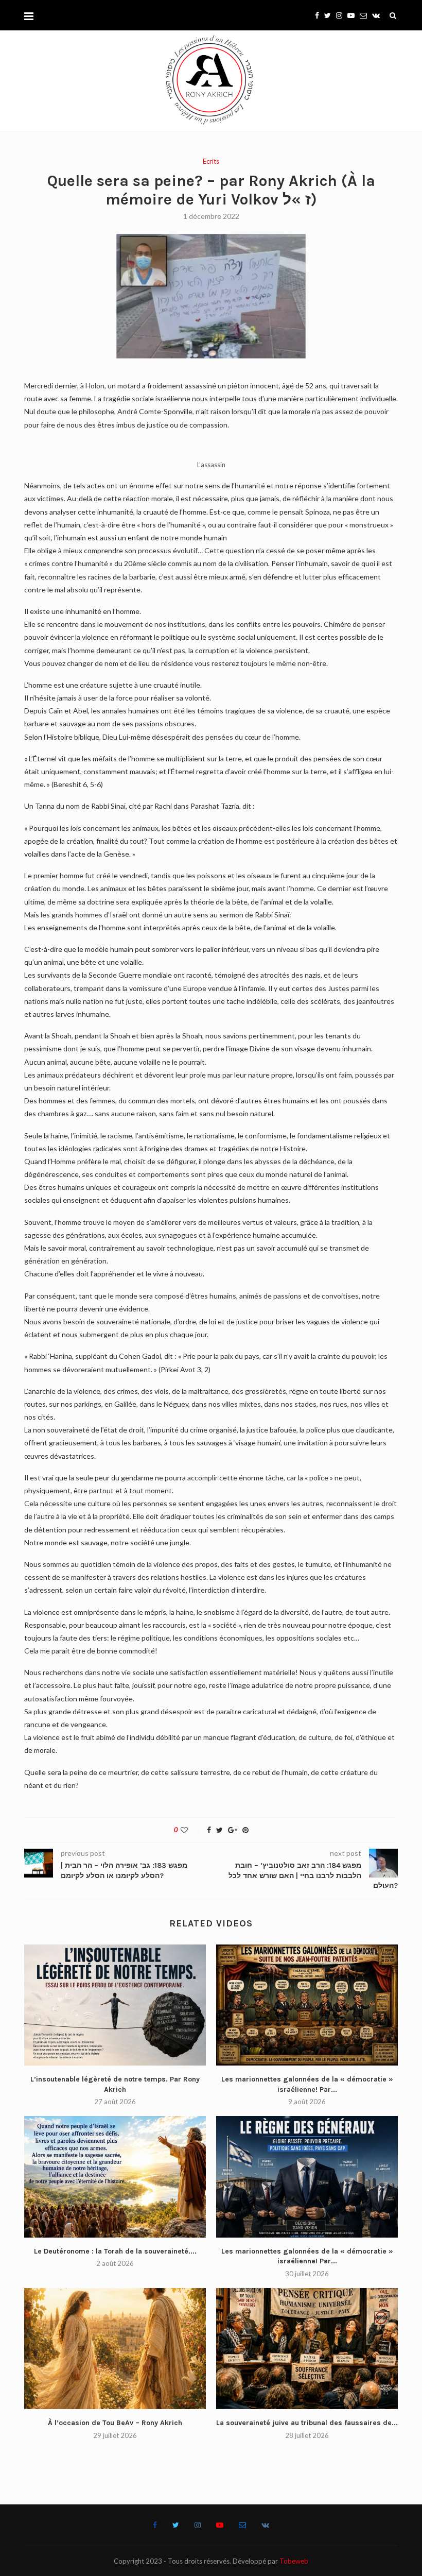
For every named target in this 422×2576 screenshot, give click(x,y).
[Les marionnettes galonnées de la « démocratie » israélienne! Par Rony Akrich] (307, 2005)
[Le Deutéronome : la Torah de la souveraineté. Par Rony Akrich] (115, 2177)
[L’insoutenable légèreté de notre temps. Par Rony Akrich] (115, 2005)
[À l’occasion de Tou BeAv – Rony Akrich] (115, 2349)
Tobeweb (294, 2561)
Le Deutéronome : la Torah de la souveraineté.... (115, 2251)
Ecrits (211, 161)
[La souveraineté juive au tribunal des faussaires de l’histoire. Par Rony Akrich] (307, 2349)
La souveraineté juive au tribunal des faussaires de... (307, 2423)
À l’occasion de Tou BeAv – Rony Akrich (115, 2423)
